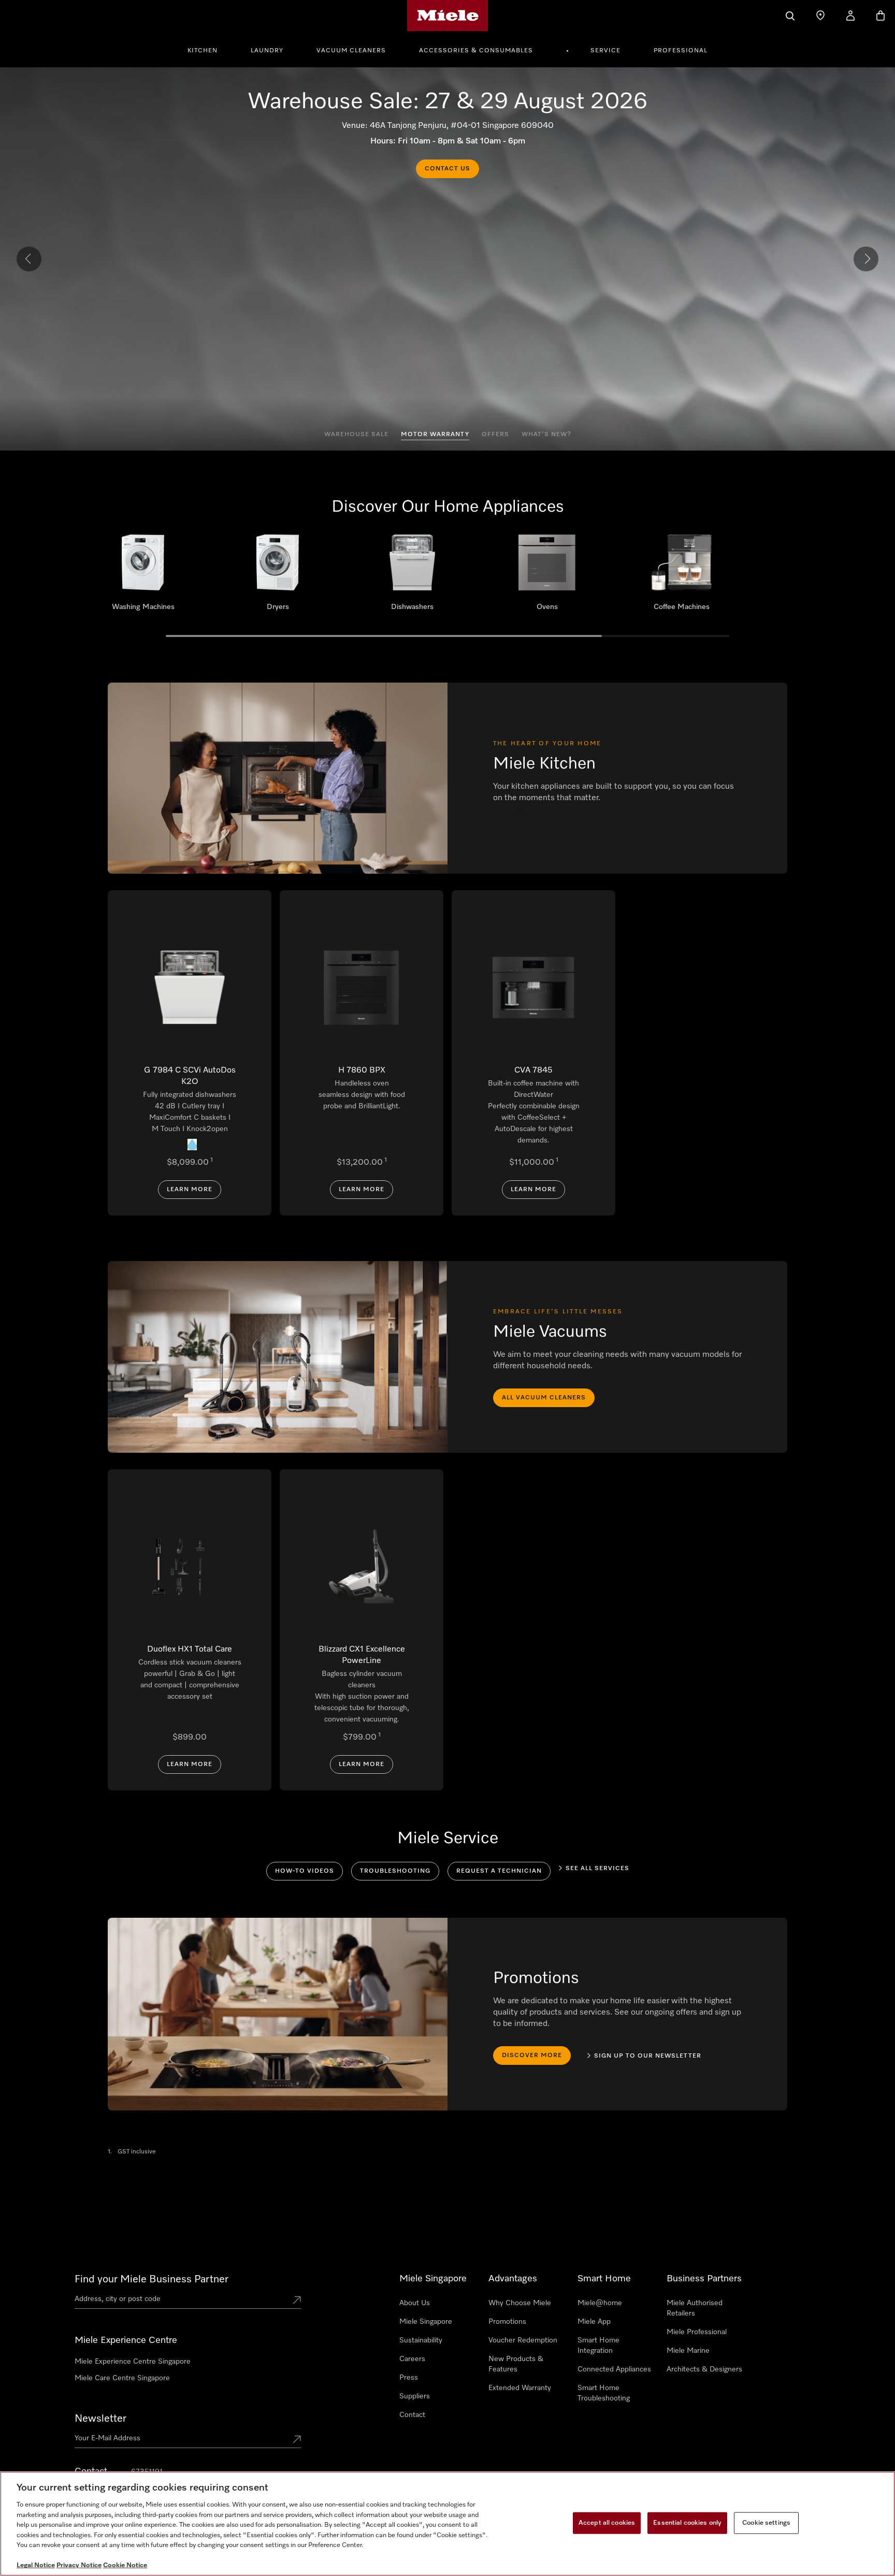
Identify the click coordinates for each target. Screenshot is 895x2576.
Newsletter (100, 2419)
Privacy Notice (79, 2565)
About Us (415, 2303)
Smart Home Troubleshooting (604, 2393)
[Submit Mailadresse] (297, 2440)
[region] (447, 2524)
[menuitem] (208, 49)
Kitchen (203, 51)
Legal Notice (36, 2565)
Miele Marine (688, 2351)
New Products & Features (516, 2364)
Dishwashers (412, 576)
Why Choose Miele (520, 2303)
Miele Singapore (426, 2322)
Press (409, 2378)
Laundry (267, 51)
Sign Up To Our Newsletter (648, 2056)
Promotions (507, 2322)
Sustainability (421, 2340)
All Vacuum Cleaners (544, 1398)
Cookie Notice (125, 2565)
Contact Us (447, 169)
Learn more (190, 1190)
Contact (412, 2415)
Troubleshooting (395, 1871)
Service (605, 51)
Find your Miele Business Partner (151, 2279)
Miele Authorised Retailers (695, 2308)
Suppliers (415, 2396)
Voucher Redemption (523, 2340)
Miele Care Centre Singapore (122, 2378)
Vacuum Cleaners (351, 51)
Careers (412, 2359)
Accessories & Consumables (476, 51)
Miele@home (600, 2303)
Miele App (594, 2322)
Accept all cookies (607, 2523)
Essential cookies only (687, 2523)
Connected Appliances (614, 2369)
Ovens (547, 576)
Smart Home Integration (598, 2346)
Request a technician (499, 1871)
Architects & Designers (704, 2369)
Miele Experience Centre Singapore (133, 2362)
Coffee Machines (682, 576)
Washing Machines (143, 576)
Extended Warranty (520, 2388)
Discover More (532, 2056)
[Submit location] (297, 2301)
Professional (681, 51)
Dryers (278, 576)
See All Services (597, 1869)
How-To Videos (305, 1871)
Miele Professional (697, 2332)
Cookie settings (766, 2523)
